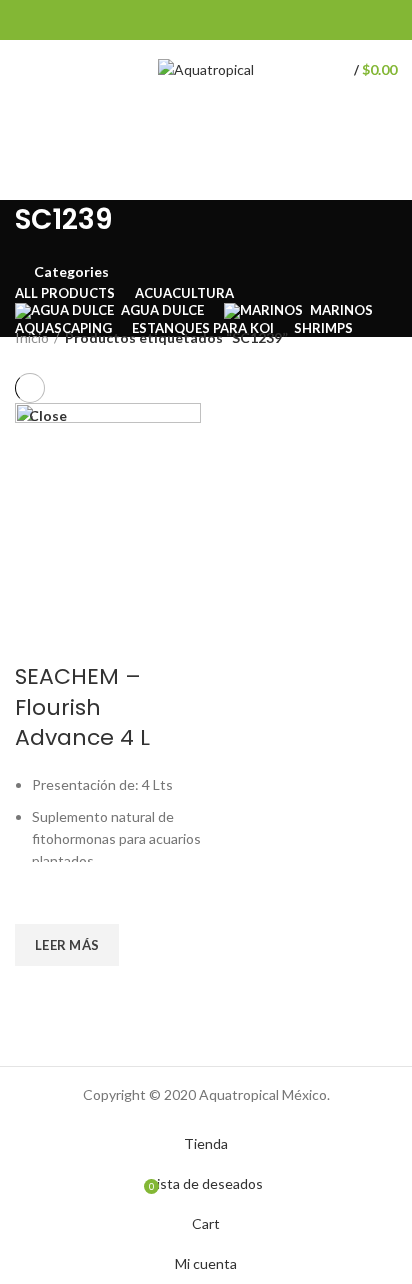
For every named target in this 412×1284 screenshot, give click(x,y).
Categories (71, 272)
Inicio (32, 337)
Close (48, 416)
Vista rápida (40, 991)
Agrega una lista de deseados (40, 899)
